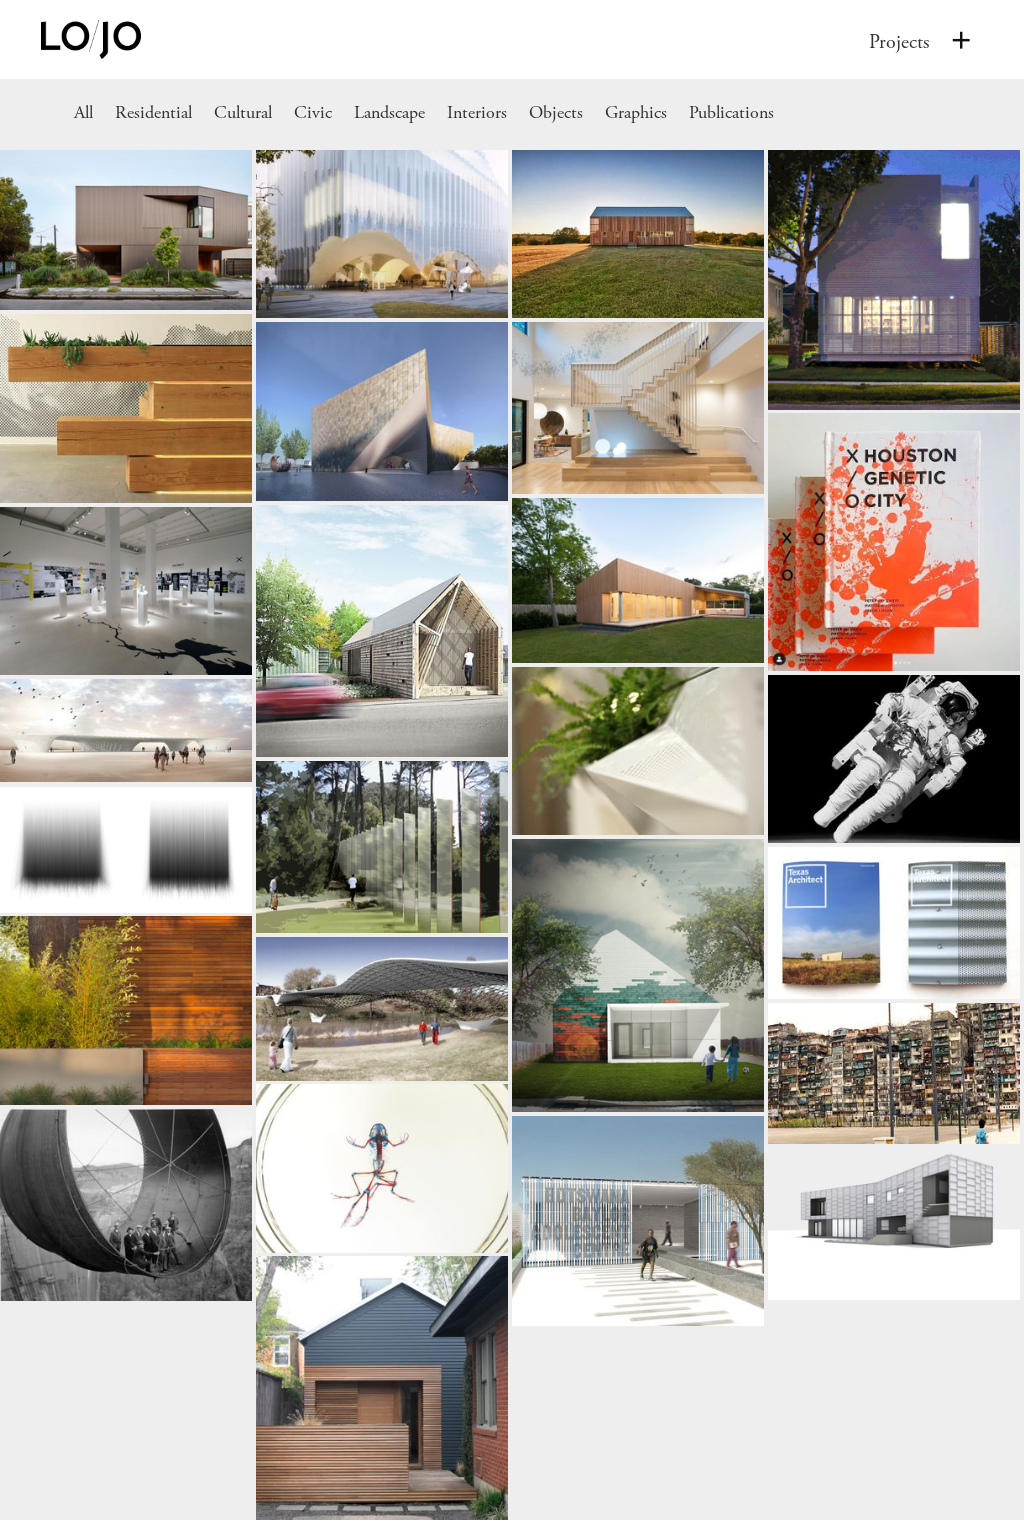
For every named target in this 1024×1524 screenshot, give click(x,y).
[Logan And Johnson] (961, 39)
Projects (899, 42)
